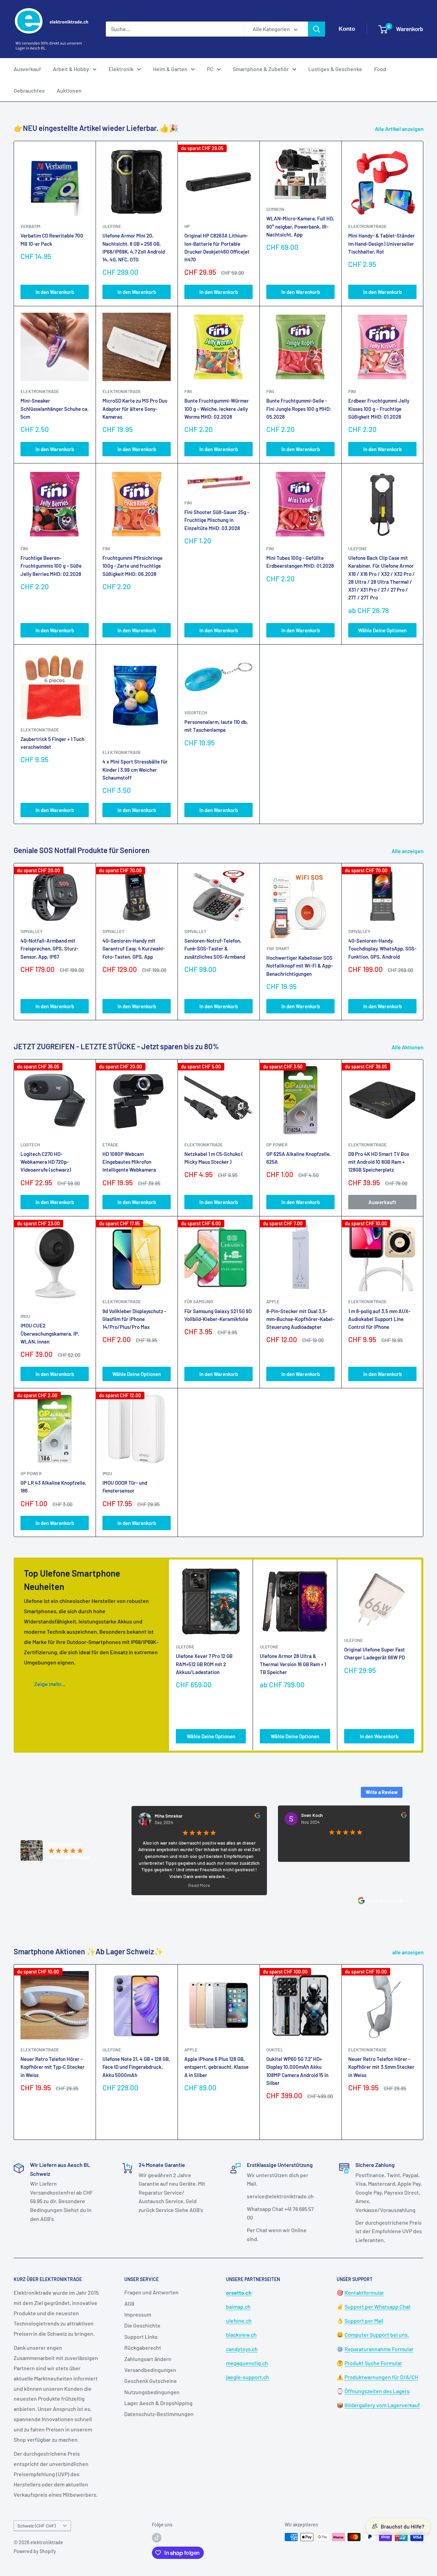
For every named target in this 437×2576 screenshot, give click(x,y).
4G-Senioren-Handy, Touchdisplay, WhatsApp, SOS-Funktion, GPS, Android (382, 949)
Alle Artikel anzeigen (400, 129)
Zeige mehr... (50, 1684)
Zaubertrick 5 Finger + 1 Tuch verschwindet (52, 743)
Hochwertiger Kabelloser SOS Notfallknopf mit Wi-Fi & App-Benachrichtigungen (300, 966)
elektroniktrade (368, 226)
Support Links (141, 2337)
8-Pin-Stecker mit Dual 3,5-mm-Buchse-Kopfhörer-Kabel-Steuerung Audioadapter (300, 1319)
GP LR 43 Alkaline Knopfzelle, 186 (53, 1487)
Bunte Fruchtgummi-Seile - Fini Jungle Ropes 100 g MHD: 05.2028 (299, 409)
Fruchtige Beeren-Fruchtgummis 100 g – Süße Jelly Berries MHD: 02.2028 (51, 566)
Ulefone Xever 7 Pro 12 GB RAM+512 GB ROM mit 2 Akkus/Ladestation (204, 1664)
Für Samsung (199, 1302)
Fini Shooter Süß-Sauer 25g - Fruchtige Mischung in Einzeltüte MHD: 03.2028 (217, 520)
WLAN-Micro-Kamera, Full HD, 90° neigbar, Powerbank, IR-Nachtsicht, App (300, 226)
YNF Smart (278, 948)
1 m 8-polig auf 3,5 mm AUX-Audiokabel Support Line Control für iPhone (379, 1319)
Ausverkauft (382, 1202)
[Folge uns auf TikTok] (157, 2538)
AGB (129, 2303)
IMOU (25, 1316)
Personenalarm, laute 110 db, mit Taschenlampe (216, 726)
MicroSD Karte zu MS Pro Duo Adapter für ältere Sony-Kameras (135, 409)
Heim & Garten (170, 69)
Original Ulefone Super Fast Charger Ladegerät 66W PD (375, 1653)
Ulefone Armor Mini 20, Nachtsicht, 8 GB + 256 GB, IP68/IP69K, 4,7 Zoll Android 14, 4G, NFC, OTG (134, 247)
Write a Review (382, 1792)
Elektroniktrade (204, 1145)
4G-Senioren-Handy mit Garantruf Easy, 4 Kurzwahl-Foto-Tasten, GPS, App (134, 949)
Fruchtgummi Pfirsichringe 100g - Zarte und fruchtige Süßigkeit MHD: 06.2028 (132, 566)
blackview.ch (241, 2335)
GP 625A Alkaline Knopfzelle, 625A (299, 1158)
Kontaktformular (364, 2292)
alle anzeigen (408, 1952)
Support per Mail (364, 2321)
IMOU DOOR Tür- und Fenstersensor (125, 1487)
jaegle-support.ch (248, 2377)
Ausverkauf (27, 69)
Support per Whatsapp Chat (378, 2307)
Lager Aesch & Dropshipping (158, 2403)
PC (210, 69)
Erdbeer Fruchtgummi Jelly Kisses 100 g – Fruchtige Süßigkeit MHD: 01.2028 (379, 409)
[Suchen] (316, 29)
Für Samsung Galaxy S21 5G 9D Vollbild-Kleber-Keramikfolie (218, 1315)
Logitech (30, 1145)
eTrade (110, 1145)
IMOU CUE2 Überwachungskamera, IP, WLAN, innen (50, 1333)
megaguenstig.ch (247, 2363)
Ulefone (112, 226)
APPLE (273, 1302)
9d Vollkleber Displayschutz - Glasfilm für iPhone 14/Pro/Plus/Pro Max (134, 1319)
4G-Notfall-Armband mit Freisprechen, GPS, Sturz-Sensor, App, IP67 (50, 949)
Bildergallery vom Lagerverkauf (382, 2405)
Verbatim (30, 226)
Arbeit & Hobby (71, 69)
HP (187, 226)
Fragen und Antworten (151, 2292)
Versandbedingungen (150, 2370)
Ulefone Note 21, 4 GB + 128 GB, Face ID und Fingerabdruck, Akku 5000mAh (136, 2067)
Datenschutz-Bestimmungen (159, 2414)
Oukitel (275, 2050)
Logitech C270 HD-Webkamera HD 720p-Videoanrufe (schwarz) (46, 1162)
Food (380, 69)
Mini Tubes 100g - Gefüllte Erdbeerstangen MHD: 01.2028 (300, 562)
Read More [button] (146, 1885)
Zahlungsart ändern (148, 2359)
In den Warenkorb (55, 292)
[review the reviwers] (205, 1816)
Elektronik (121, 69)
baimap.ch (238, 2307)
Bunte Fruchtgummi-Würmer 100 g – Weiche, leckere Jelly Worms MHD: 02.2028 (217, 409)
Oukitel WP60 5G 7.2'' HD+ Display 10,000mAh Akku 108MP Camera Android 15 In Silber (297, 2071)
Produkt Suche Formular (373, 2363)
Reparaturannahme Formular (379, 2349)
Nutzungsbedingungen (152, 2392)
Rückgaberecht (143, 2348)
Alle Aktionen (408, 1047)
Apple (191, 2050)
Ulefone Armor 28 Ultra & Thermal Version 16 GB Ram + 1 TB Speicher (293, 1664)
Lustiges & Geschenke (335, 69)
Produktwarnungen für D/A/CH (381, 2377)
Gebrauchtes (29, 90)
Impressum (138, 2314)
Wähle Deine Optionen (382, 630)
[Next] (424, 941)
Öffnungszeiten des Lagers (377, 2391)
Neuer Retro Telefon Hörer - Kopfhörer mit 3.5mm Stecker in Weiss (381, 2067)
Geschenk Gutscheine (151, 2381)
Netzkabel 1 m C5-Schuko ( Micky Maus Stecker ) (214, 1158)
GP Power (277, 1145)
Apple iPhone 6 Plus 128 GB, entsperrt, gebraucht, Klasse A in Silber (216, 2067)
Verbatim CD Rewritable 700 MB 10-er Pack (52, 239)
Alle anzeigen (408, 851)
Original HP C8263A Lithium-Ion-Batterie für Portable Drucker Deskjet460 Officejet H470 (217, 247)
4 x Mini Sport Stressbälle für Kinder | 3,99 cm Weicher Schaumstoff (135, 770)
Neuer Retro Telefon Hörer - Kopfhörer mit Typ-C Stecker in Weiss (53, 2067)
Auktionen (69, 90)
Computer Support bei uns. (377, 2335)
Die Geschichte (142, 2325)
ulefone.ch (239, 2321)
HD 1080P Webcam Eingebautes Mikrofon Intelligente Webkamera (129, 1162)
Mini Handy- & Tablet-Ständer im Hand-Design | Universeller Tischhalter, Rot (382, 244)
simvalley (32, 931)
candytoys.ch (242, 2349)
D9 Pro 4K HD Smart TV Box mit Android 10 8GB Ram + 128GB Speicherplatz (379, 1162)
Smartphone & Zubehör (261, 69)
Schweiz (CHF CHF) (37, 2526)
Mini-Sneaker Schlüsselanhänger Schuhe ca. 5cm (55, 409)
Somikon (275, 209)
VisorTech (196, 713)
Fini (188, 391)
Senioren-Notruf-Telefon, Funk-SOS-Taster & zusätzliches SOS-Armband (215, 949)
